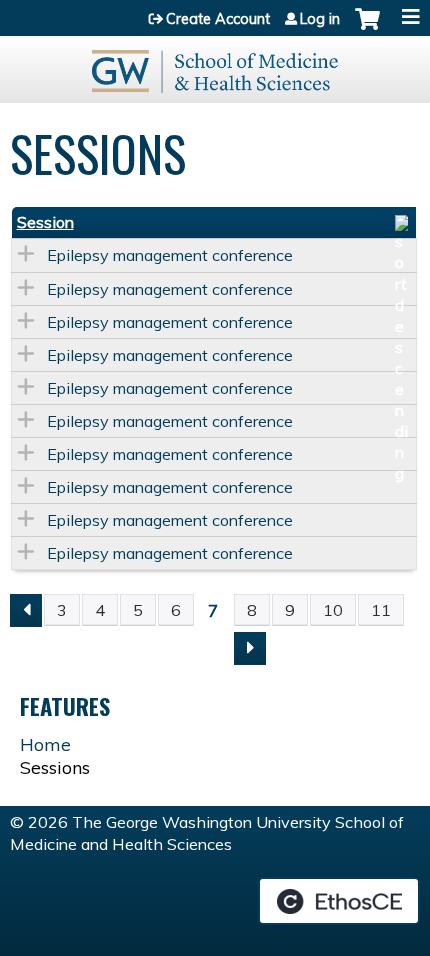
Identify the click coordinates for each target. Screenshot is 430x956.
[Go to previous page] (26, 610)
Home (45, 744)
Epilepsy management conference (170, 255)
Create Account (218, 19)
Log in (320, 19)
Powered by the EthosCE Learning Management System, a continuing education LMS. (339, 901)
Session (45, 222)
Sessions (55, 767)
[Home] (215, 64)
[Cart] (367, 29)
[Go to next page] (250, 648)
